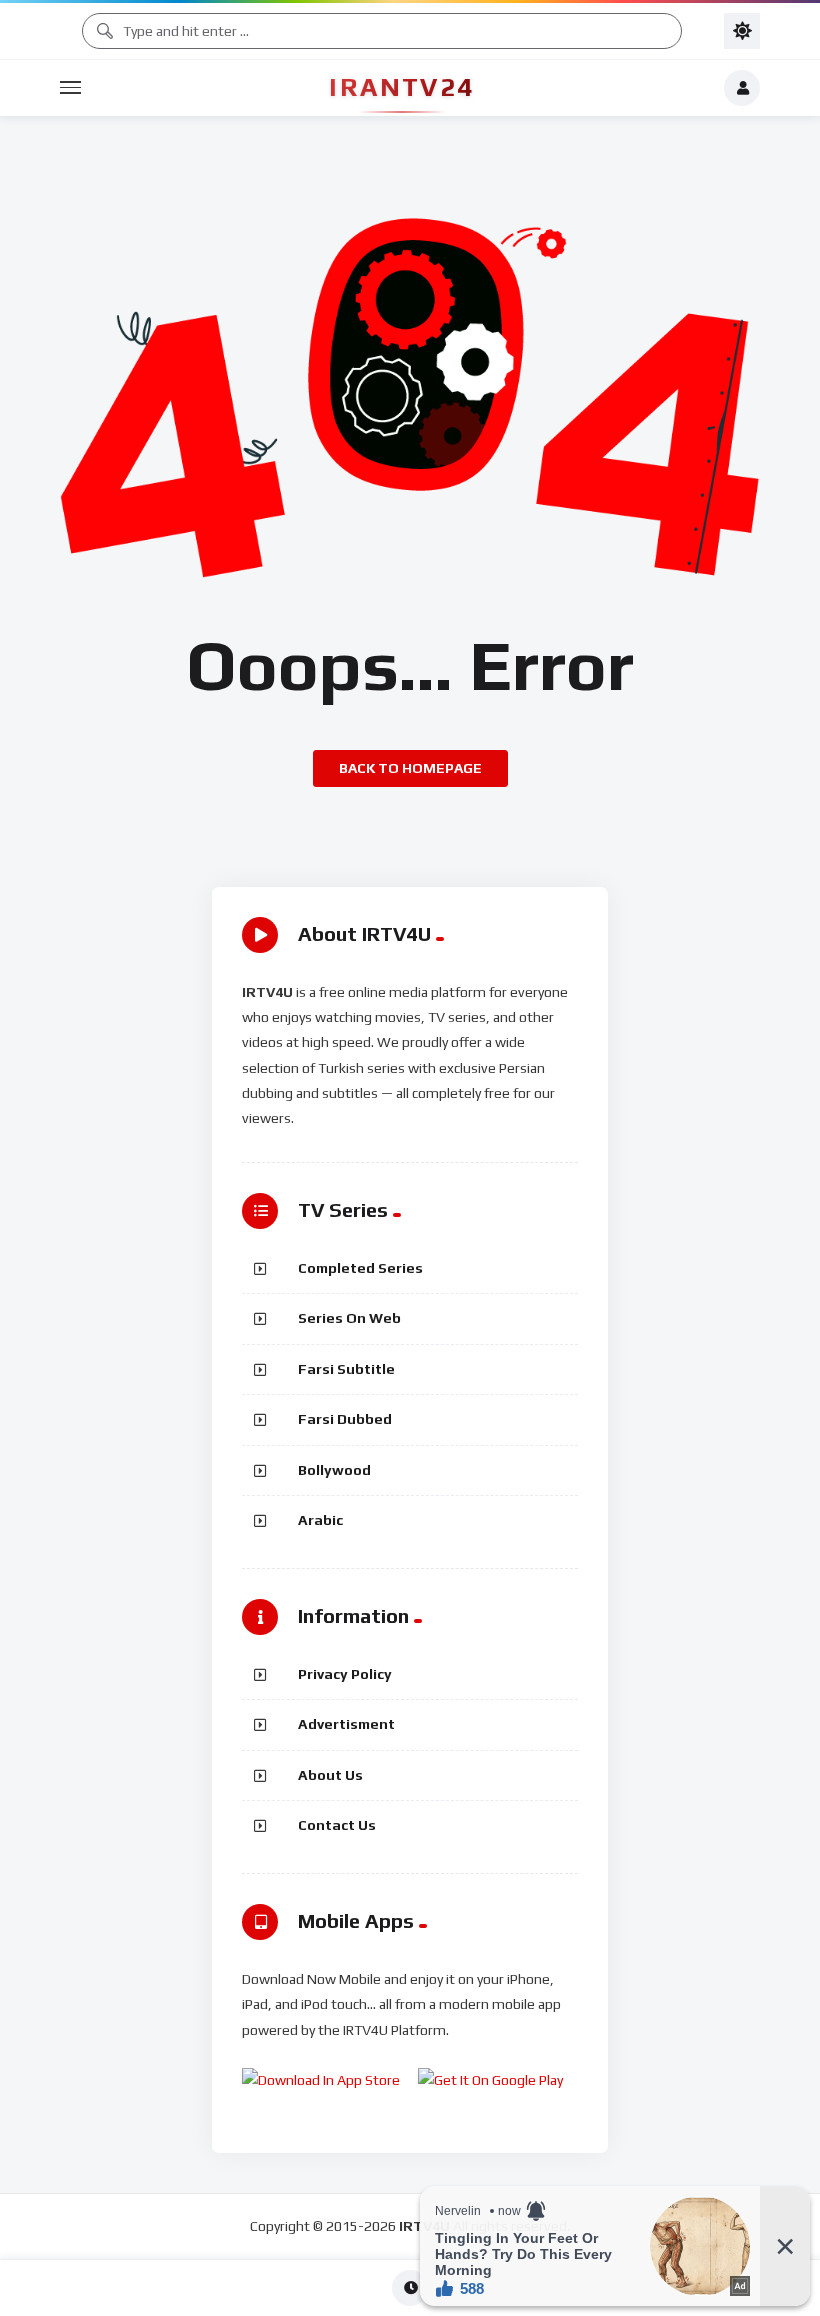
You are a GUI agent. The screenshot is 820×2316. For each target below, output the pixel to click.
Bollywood (334, 1470)
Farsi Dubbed (345, 1419)
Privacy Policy (345, 1674)
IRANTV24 (401, 87)
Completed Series (360, 1268)
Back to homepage (410, 768)
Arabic (320, 1520)
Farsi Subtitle (346, 1369)
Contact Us (337, 1825)
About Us (330, 1775)
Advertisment (346, 1724)
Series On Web (349, 1318)
